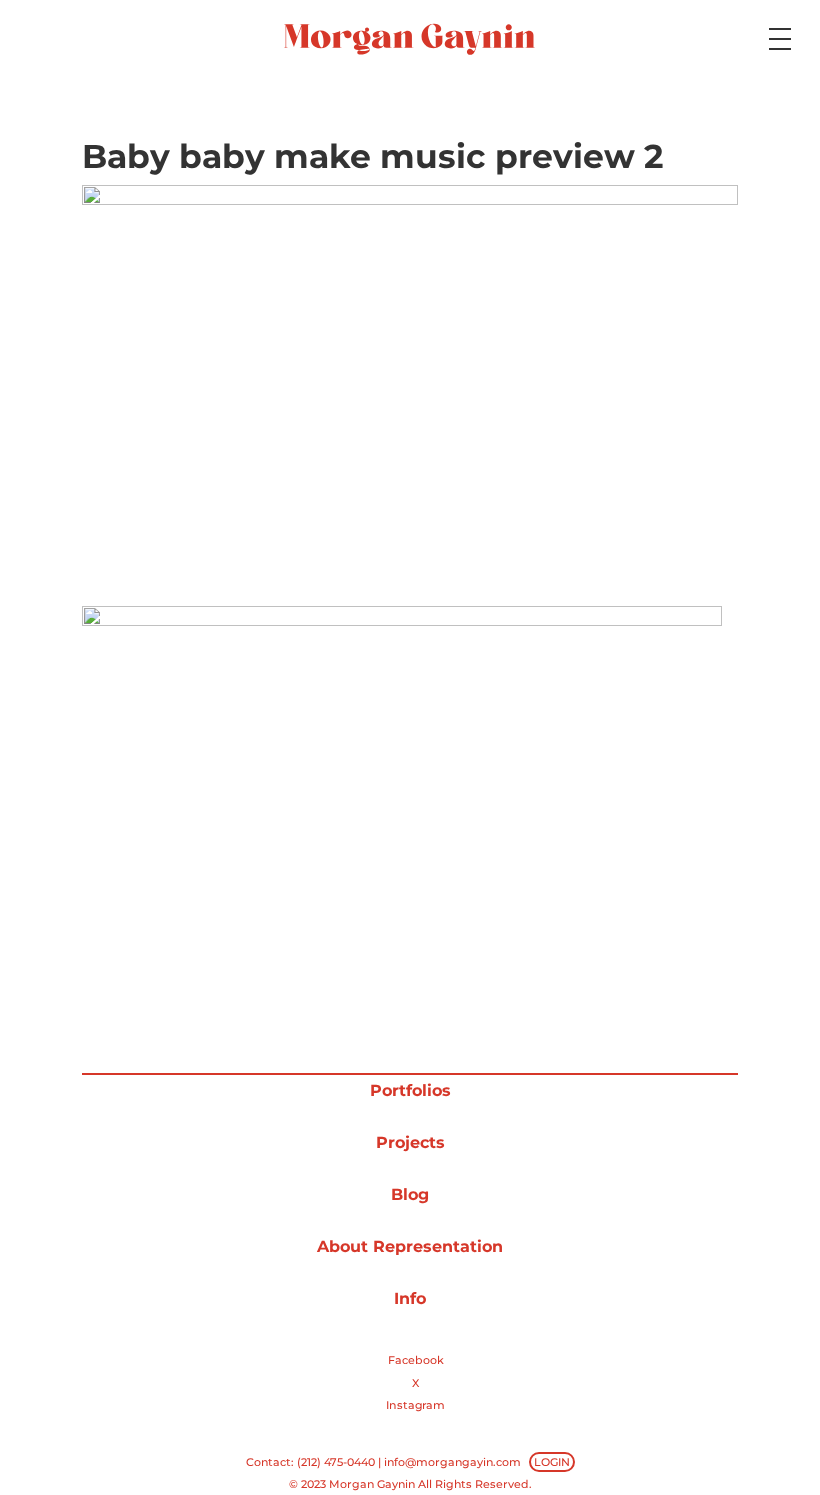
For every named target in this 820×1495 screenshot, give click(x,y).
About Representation (410, 1246)
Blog (410, 1194)
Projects (410, 1142)
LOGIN (552, 1462)
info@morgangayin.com (452, 1462)
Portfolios (410, 1090)
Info (410, 1298)
